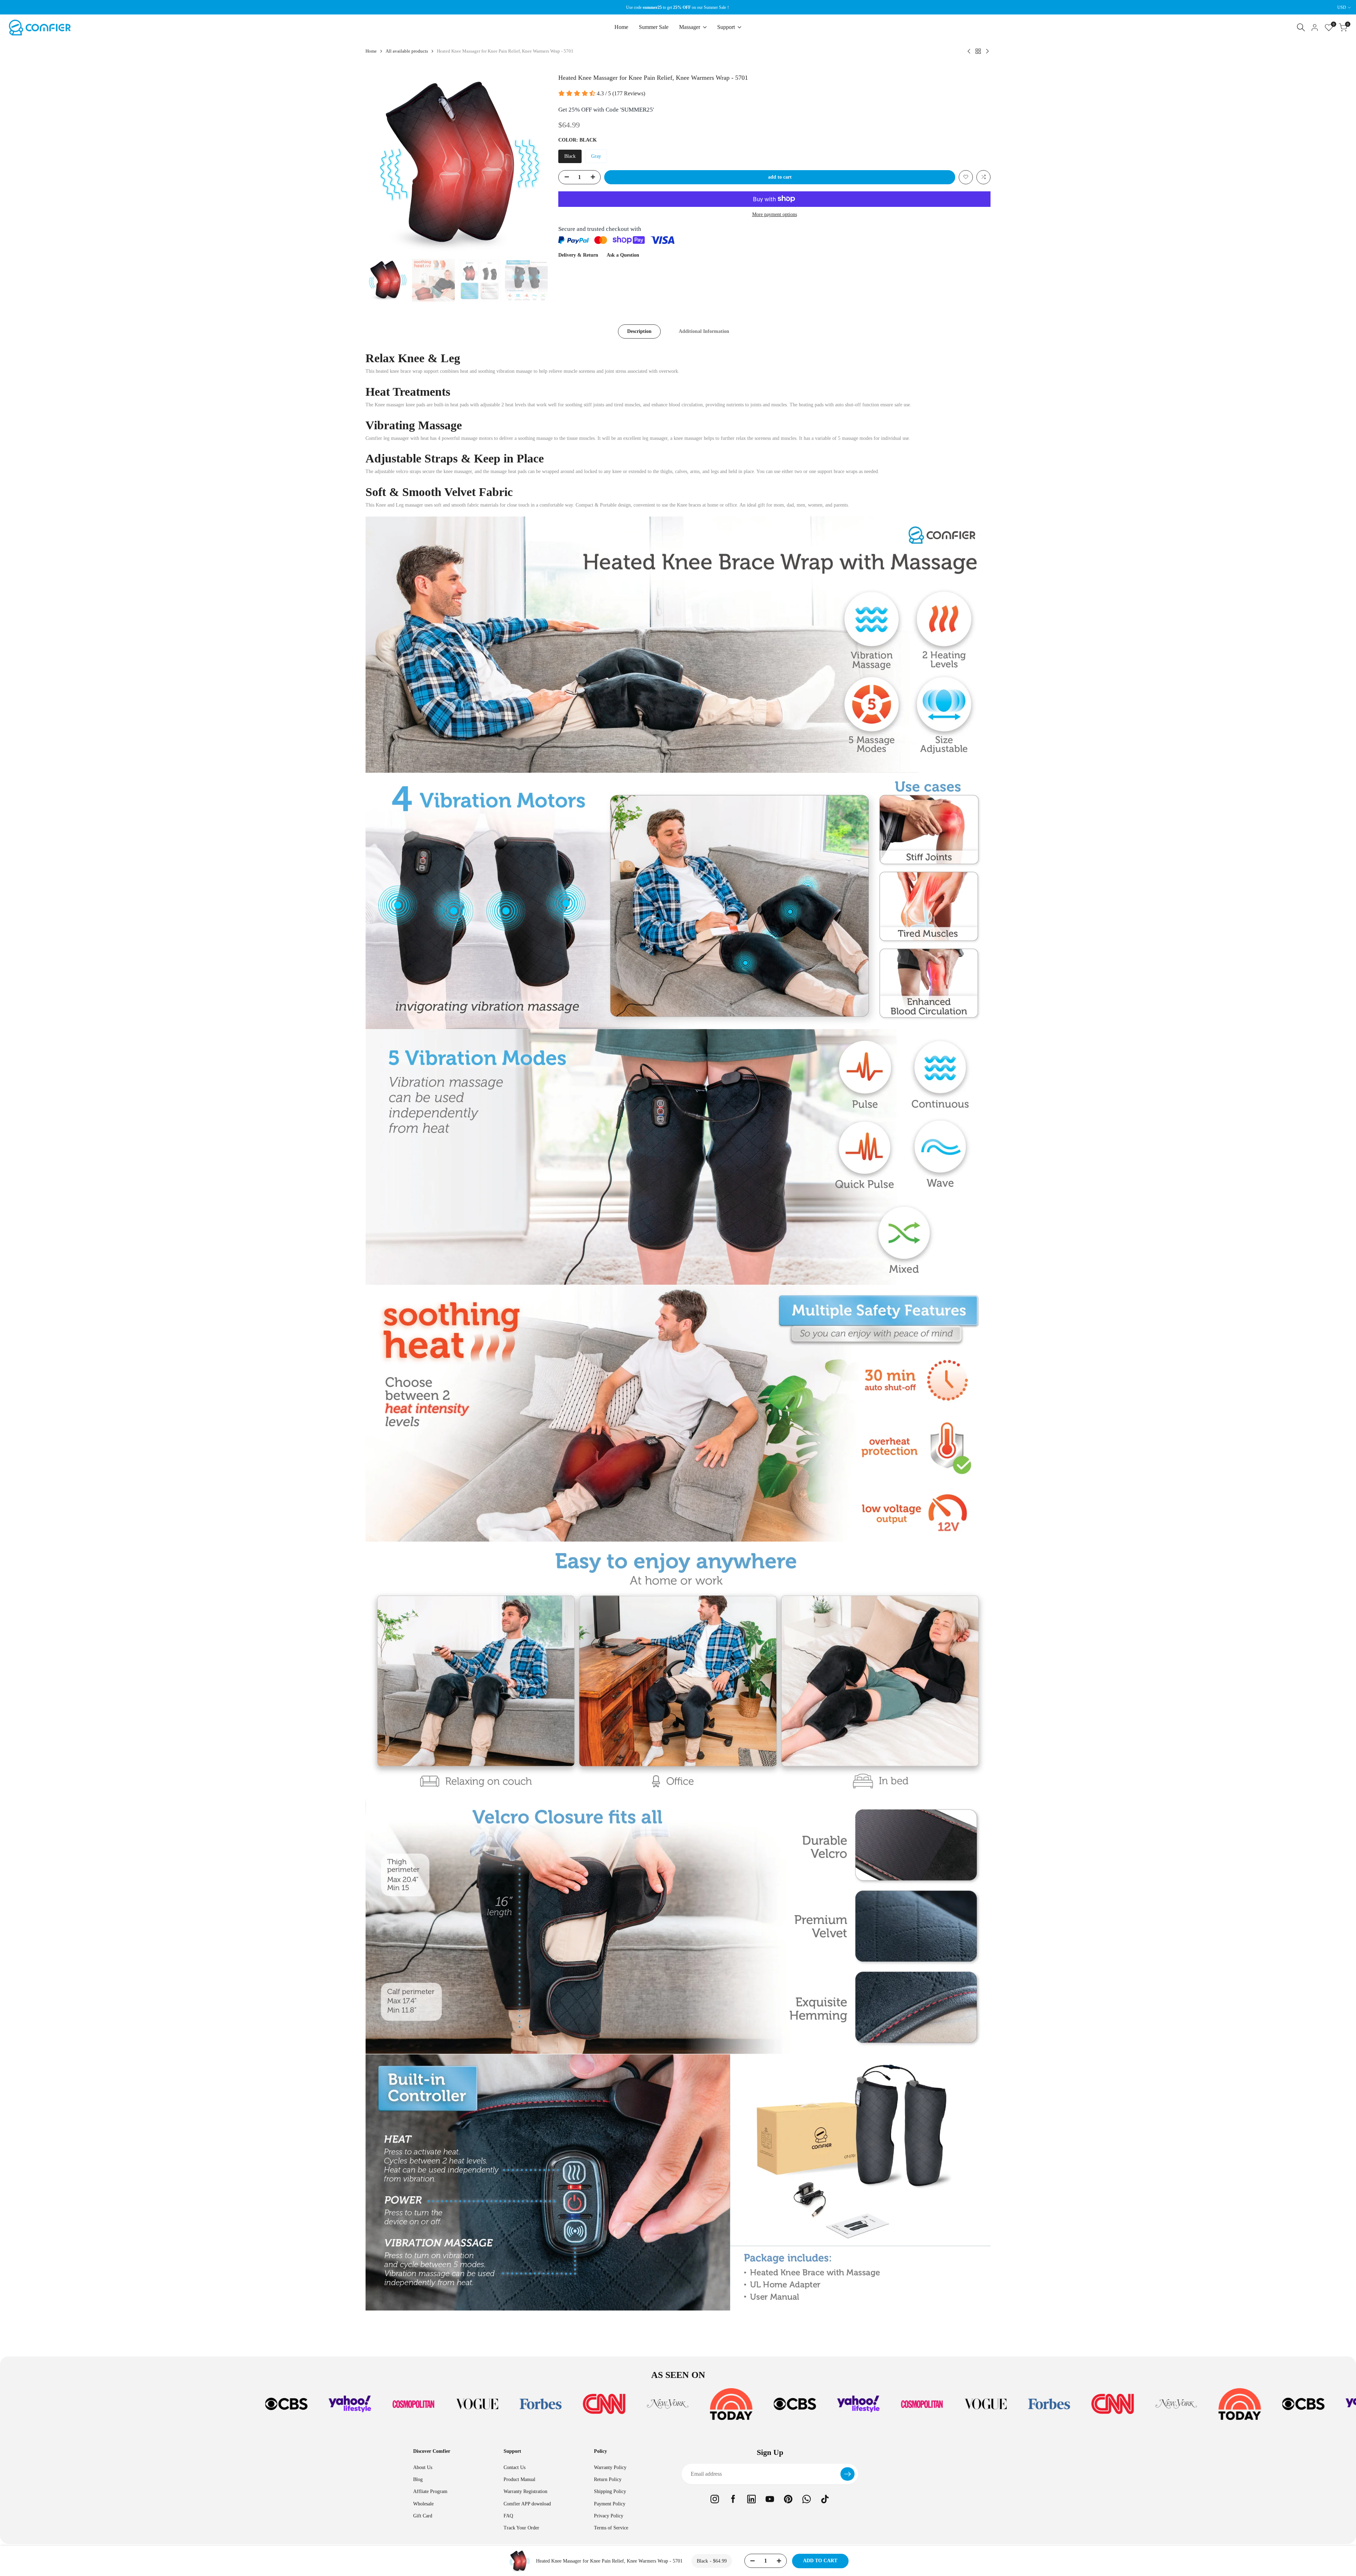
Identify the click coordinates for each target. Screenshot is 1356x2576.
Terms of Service (611, 2528)
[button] (966, 177)
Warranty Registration (525, 2491)
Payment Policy (610, 2504)
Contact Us (515, 2467)
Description (639, 331)
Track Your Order (521, 2528)
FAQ (508, 2516)
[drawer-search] (1301, 27)
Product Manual (519, 2479)
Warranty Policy (610, 2467)
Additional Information (704, 331)
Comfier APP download (527, 2504)
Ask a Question (623, 255)
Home (371, 51)
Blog (418, 2479)
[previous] (380, 164)
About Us (423, 2467)
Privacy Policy (609, 2516)
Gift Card (423, 2516)
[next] (534, 164)
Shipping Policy (610, 2491)
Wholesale (423, 2504)
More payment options (775, 214)
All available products (407, 51)
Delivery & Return (578, 255)
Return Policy (608, 2479)
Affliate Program (430, 2491)
